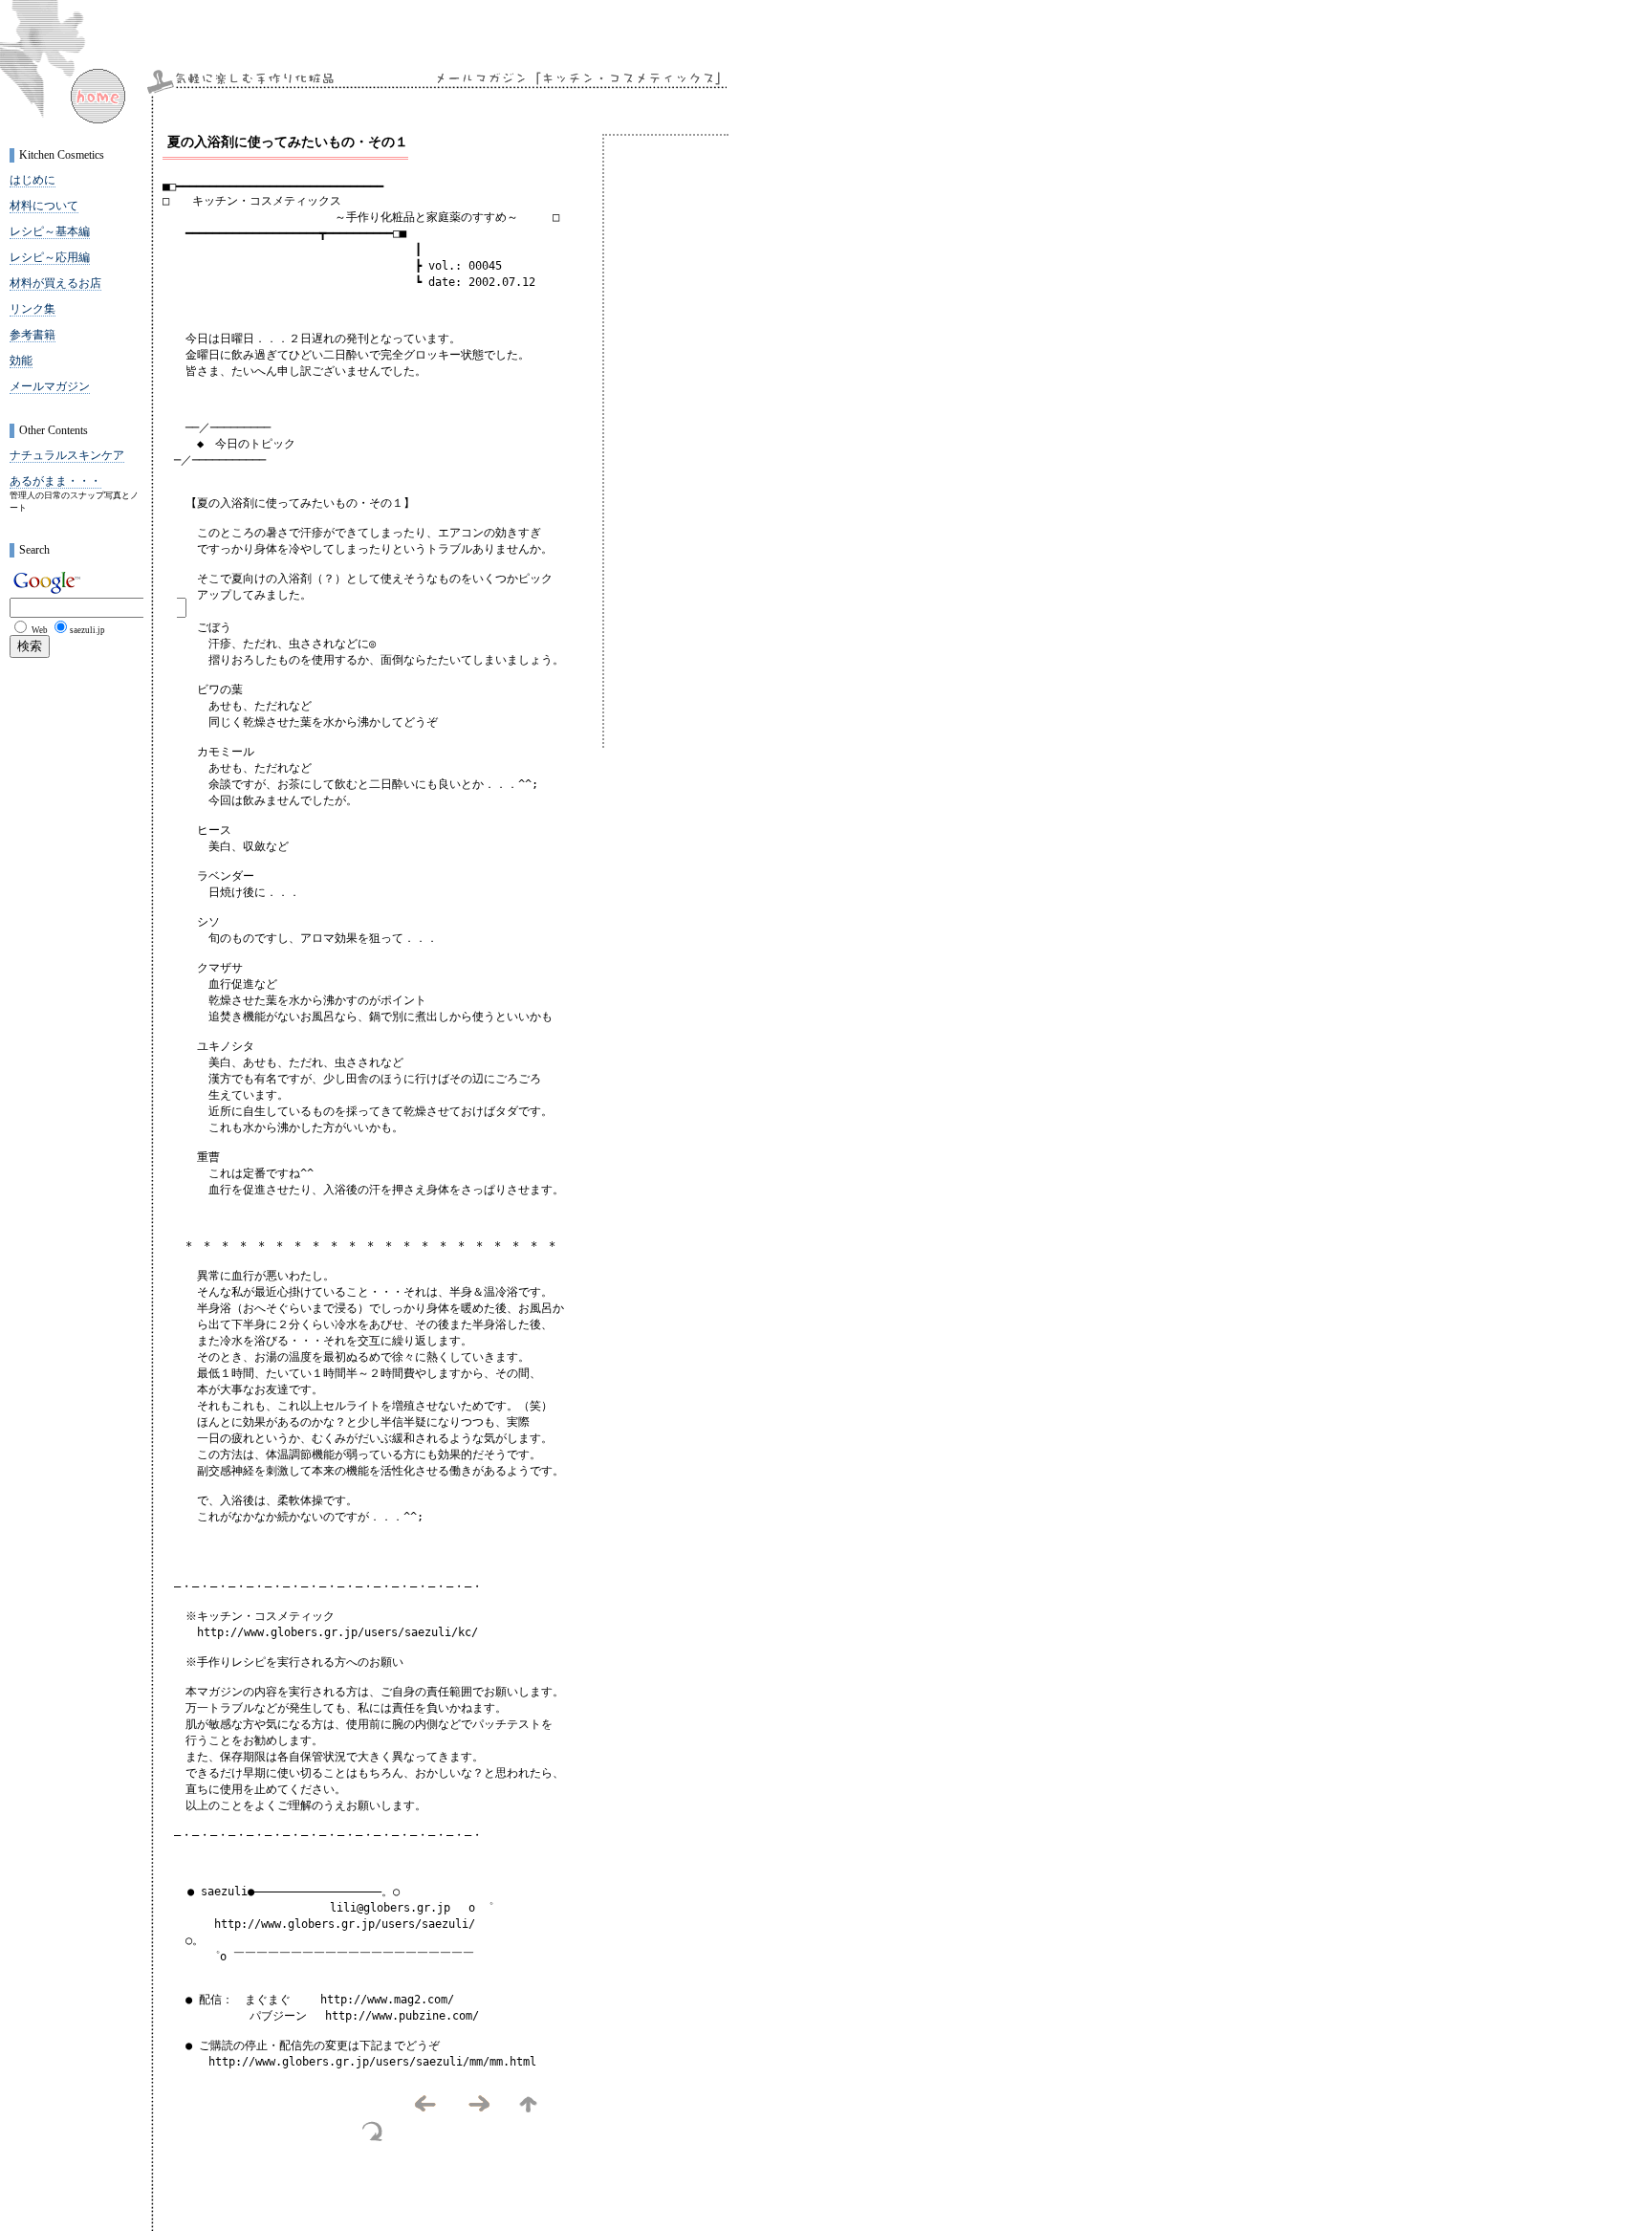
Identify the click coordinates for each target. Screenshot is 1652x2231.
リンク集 (33, 309)
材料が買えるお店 (55, 283)
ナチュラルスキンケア (67, 455)
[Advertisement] (386, 2193)
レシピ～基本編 (50, 231)
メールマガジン (50, 386)
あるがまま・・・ (55, 481)
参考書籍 (33, 335)
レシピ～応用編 (50, 257)
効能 (21, 361)
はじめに (33, 180)
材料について (44, 206)
